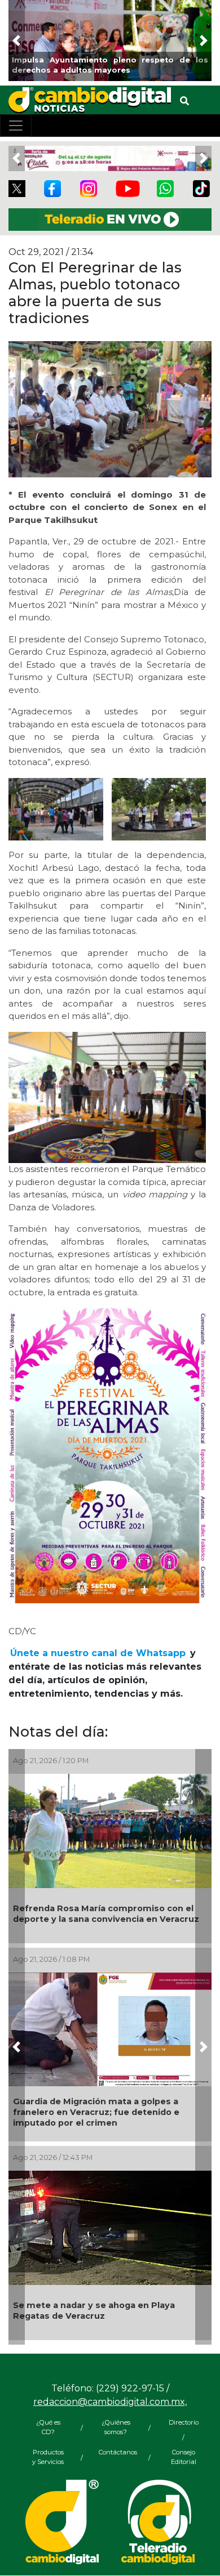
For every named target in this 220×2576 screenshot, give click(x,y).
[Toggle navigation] (16, 126)
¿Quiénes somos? (116, 2427)
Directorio (184, 2422)
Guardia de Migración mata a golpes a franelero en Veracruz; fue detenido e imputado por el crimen (96, 2112)
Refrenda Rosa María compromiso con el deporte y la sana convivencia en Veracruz (106, 1914)
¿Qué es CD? (48, 2427)
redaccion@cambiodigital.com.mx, (110, 2402)
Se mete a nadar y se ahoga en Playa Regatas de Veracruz (94, 2311)
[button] (17, 41)
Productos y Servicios (48, 2457)
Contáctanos (116, 2452)
